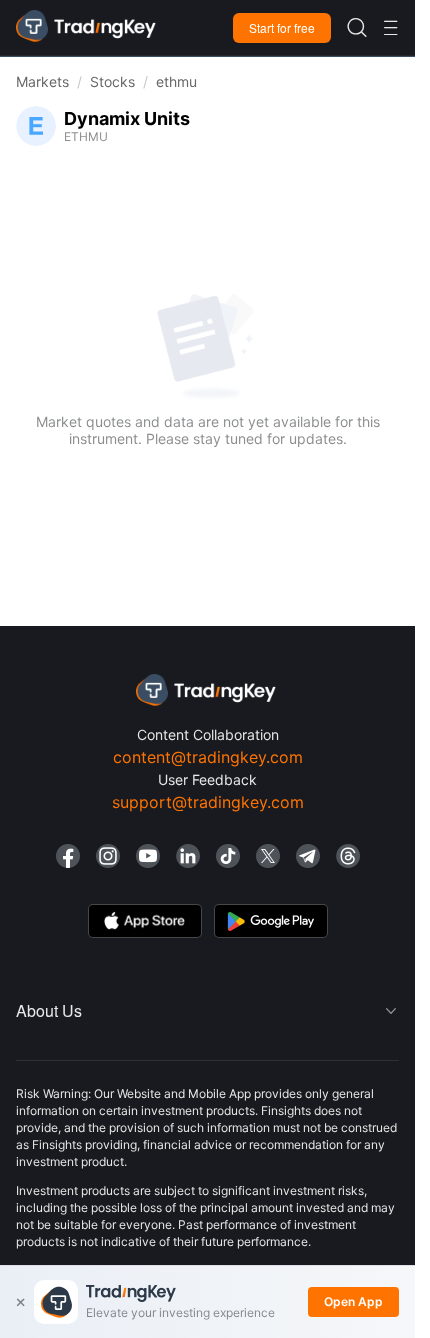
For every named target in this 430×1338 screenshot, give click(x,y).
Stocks (112, 81)
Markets (42, 81)
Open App (353, 1301)
